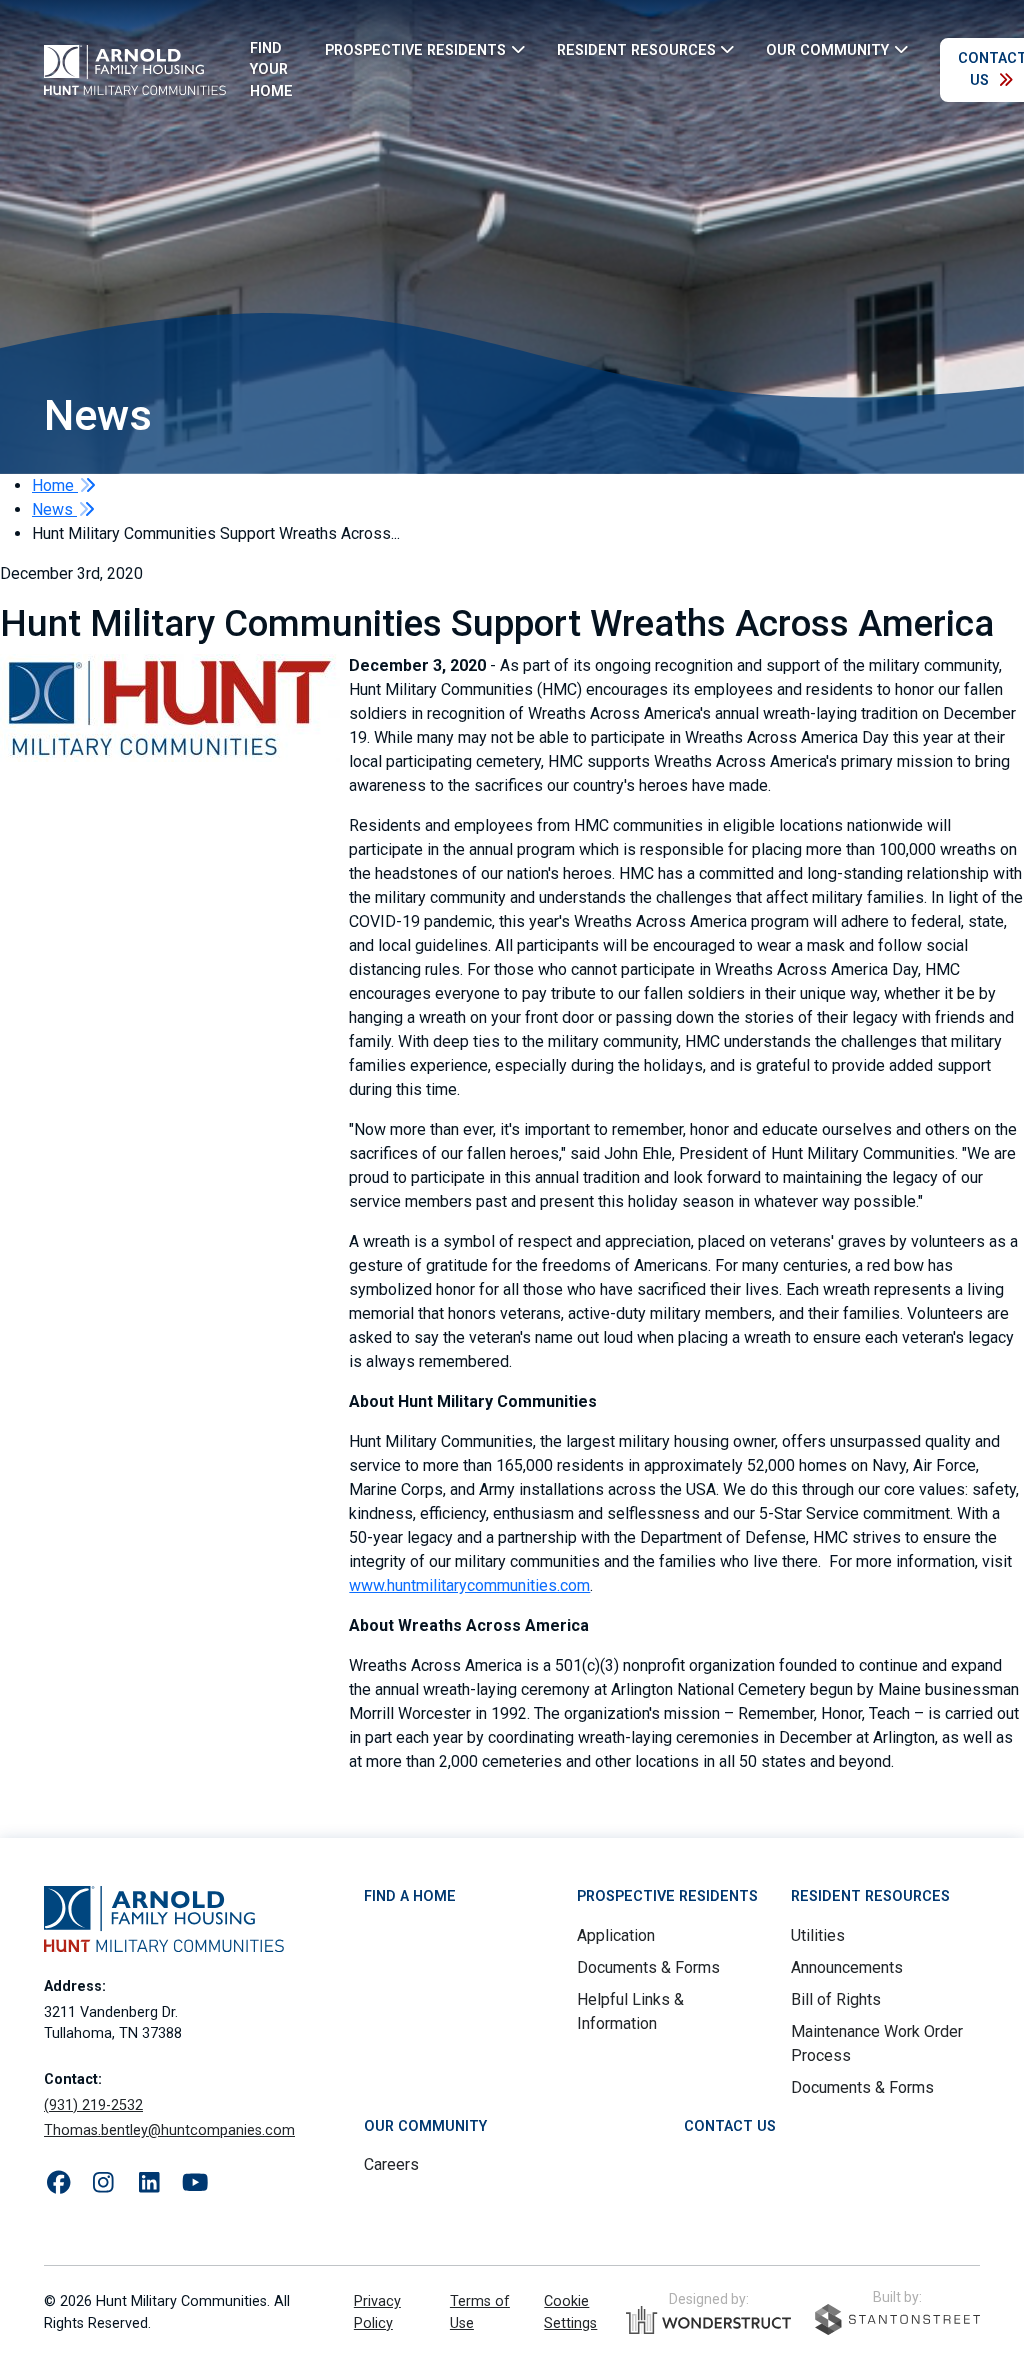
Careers (391, 2164)
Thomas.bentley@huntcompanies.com (169, 2130)
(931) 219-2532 (93, 2105)
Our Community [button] (827, 49)
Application (616, 1935)
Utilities (818, 1935)
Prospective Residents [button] (415, 49)
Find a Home (410, 1896)
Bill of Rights (836, 1999)
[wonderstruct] (708, 2320)
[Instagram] (103, 2183)
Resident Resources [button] (636, 49)
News (54, 509)
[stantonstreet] (897, 2319)
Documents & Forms (648, 1967)
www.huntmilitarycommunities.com (469, 1585)
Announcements (847, 1967)
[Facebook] (58, 2183)
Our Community (425, 2126)
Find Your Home (271, 70)
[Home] (135, 70)
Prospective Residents (667, 1896)
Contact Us (730, 2126)
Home (55, 485)
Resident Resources (870, 1896)
